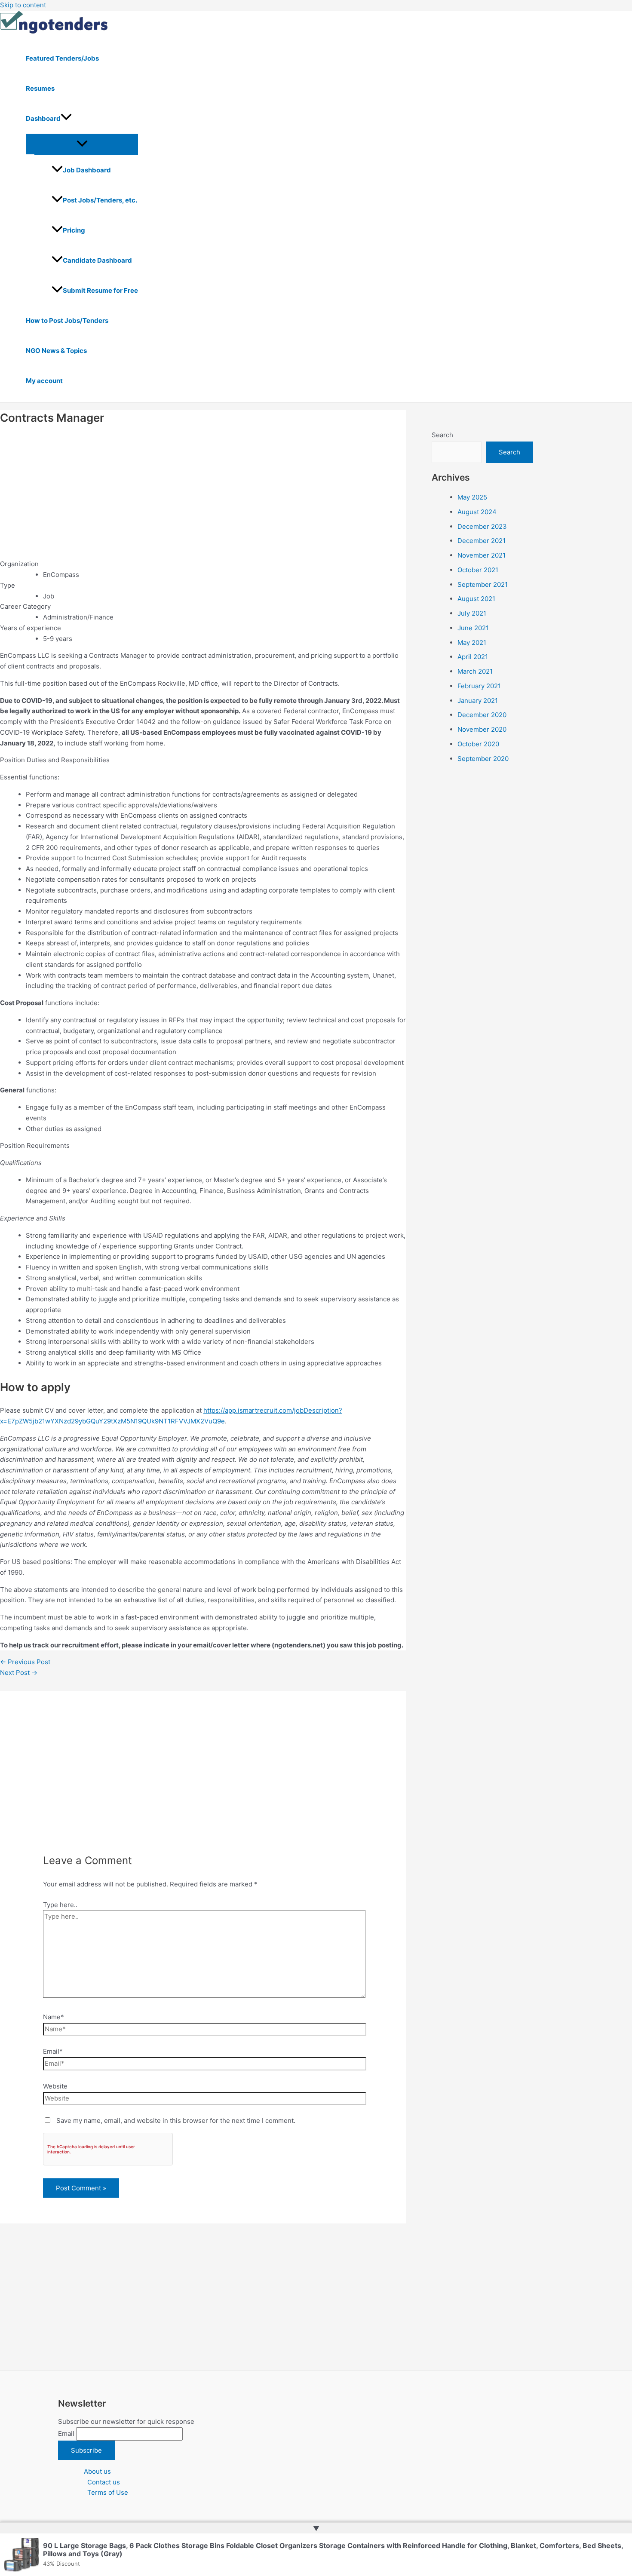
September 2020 (483, 759)
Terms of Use (108, 2492)
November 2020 (482, 729)
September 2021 (483, 584)
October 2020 (478, 744)
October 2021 (478, 570)
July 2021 (472, 613)
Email (66, 2433)
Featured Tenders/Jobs (62, 58)
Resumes (40, 88)
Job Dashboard (87, 170)
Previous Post (25, 1662)
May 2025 (472, 497)
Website (55, 2086)
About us (97, 2471)
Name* (54, 2017)
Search (442, 435)
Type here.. (60, 1905)
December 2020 (482, 715)
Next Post (19, 1673)
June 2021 (473, 628)
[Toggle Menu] (82, 144)
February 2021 (479, 686)
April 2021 (473, 657)
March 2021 (475, 671)
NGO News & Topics (56, 351)
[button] (66, 119)
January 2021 (478, 701)
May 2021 (472, 642)
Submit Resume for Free (100, 290)
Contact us (104, 2482)
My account (44, 381)
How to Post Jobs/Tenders (67, 320)
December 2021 (482, 541)
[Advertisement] (203, 492)
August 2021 (476, 599)
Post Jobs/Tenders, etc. (100, 200)
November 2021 (482, 555)
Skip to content (23, 5)
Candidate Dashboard (97, 260)
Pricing (74, 230)
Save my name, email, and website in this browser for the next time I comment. (176, 2121)
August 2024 (477, 512)
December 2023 (482, 526)
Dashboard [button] (43, 118)
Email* (53, 2051)
